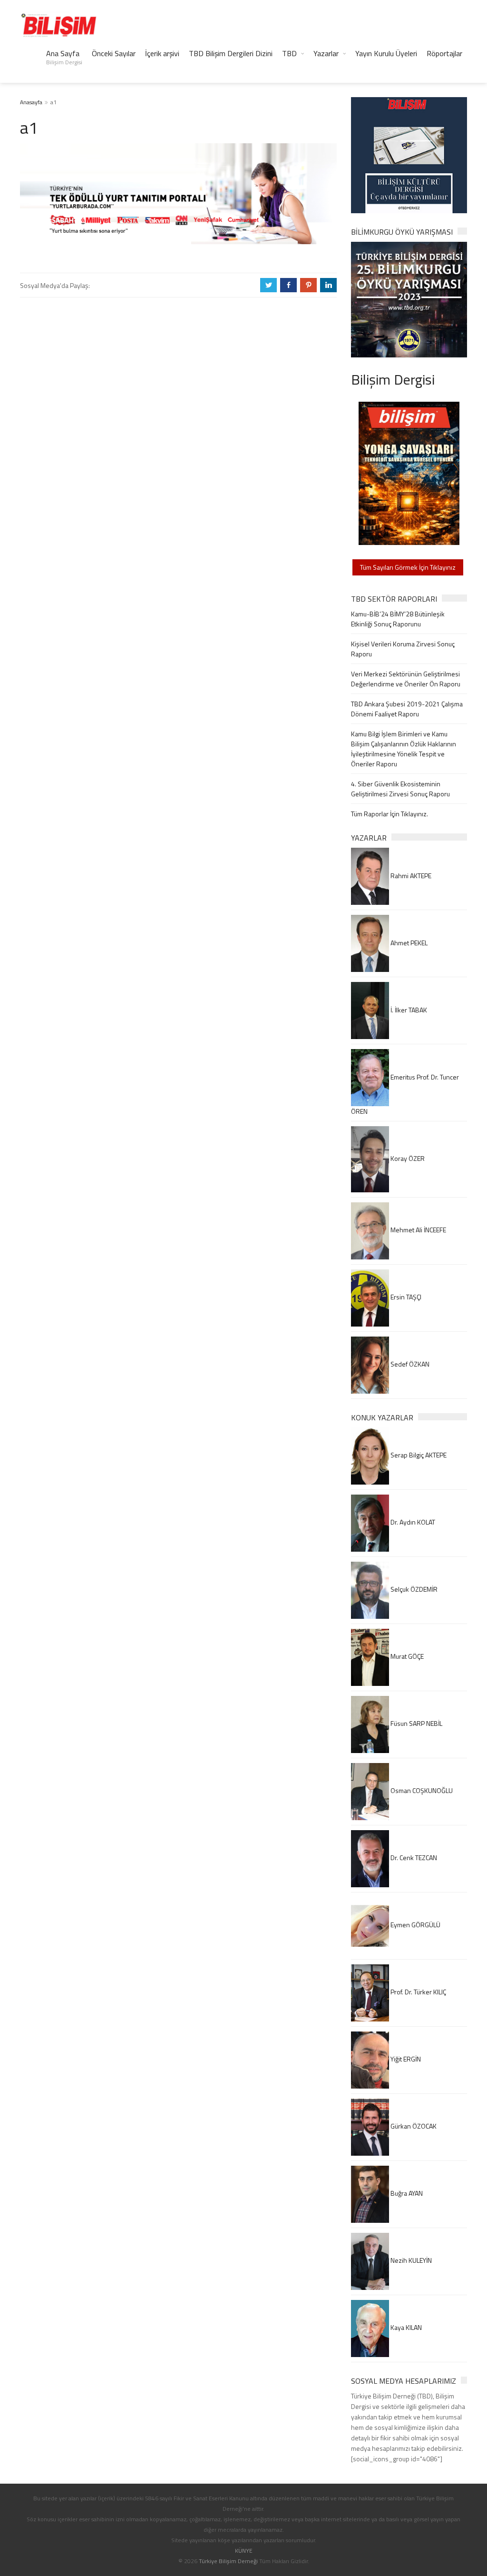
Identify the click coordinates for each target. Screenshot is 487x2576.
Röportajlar (444, 53)
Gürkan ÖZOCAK (413, 2126)
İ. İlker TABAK (408, 1010)
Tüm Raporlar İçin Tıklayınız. (390, 814)
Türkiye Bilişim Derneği (228, 2561)
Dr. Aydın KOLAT (412, 1522)
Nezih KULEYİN (410, 2260)
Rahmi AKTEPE (410, 876)
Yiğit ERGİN (405, 2059)
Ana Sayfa (64, 57)
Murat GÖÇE (406, 1656)
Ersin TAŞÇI (405, 1297)
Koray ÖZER (407, 1158)
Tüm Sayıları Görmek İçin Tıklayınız (408, 567)
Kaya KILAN (405, 2327)
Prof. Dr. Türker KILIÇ (418, 1992)
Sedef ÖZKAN (409, 1364)
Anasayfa (31, 102)
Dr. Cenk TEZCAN (413, 1858)
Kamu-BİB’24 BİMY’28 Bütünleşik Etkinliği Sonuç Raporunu (398, 619)
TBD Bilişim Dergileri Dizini (231, 53)
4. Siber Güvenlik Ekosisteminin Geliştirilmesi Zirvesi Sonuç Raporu (400, 789)
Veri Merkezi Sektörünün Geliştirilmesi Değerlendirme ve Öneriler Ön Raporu (406, 679)
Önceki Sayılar (114, 53)
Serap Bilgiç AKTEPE (418, 1455)
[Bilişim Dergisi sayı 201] (409, 472)
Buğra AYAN (406, 2193)
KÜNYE (244, 2551)
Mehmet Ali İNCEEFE (418, 1230)
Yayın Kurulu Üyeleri (386, 53)
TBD (289, 53)
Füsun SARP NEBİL (416, 1723)
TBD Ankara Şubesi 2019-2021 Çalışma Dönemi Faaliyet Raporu (407, 709)
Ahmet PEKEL (408, 943)
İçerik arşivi (162, 53)
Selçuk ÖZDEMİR (413, 1589)
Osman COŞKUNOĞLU (421, 1790)
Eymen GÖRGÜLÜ (415, 1925)
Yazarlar (326, 53)
